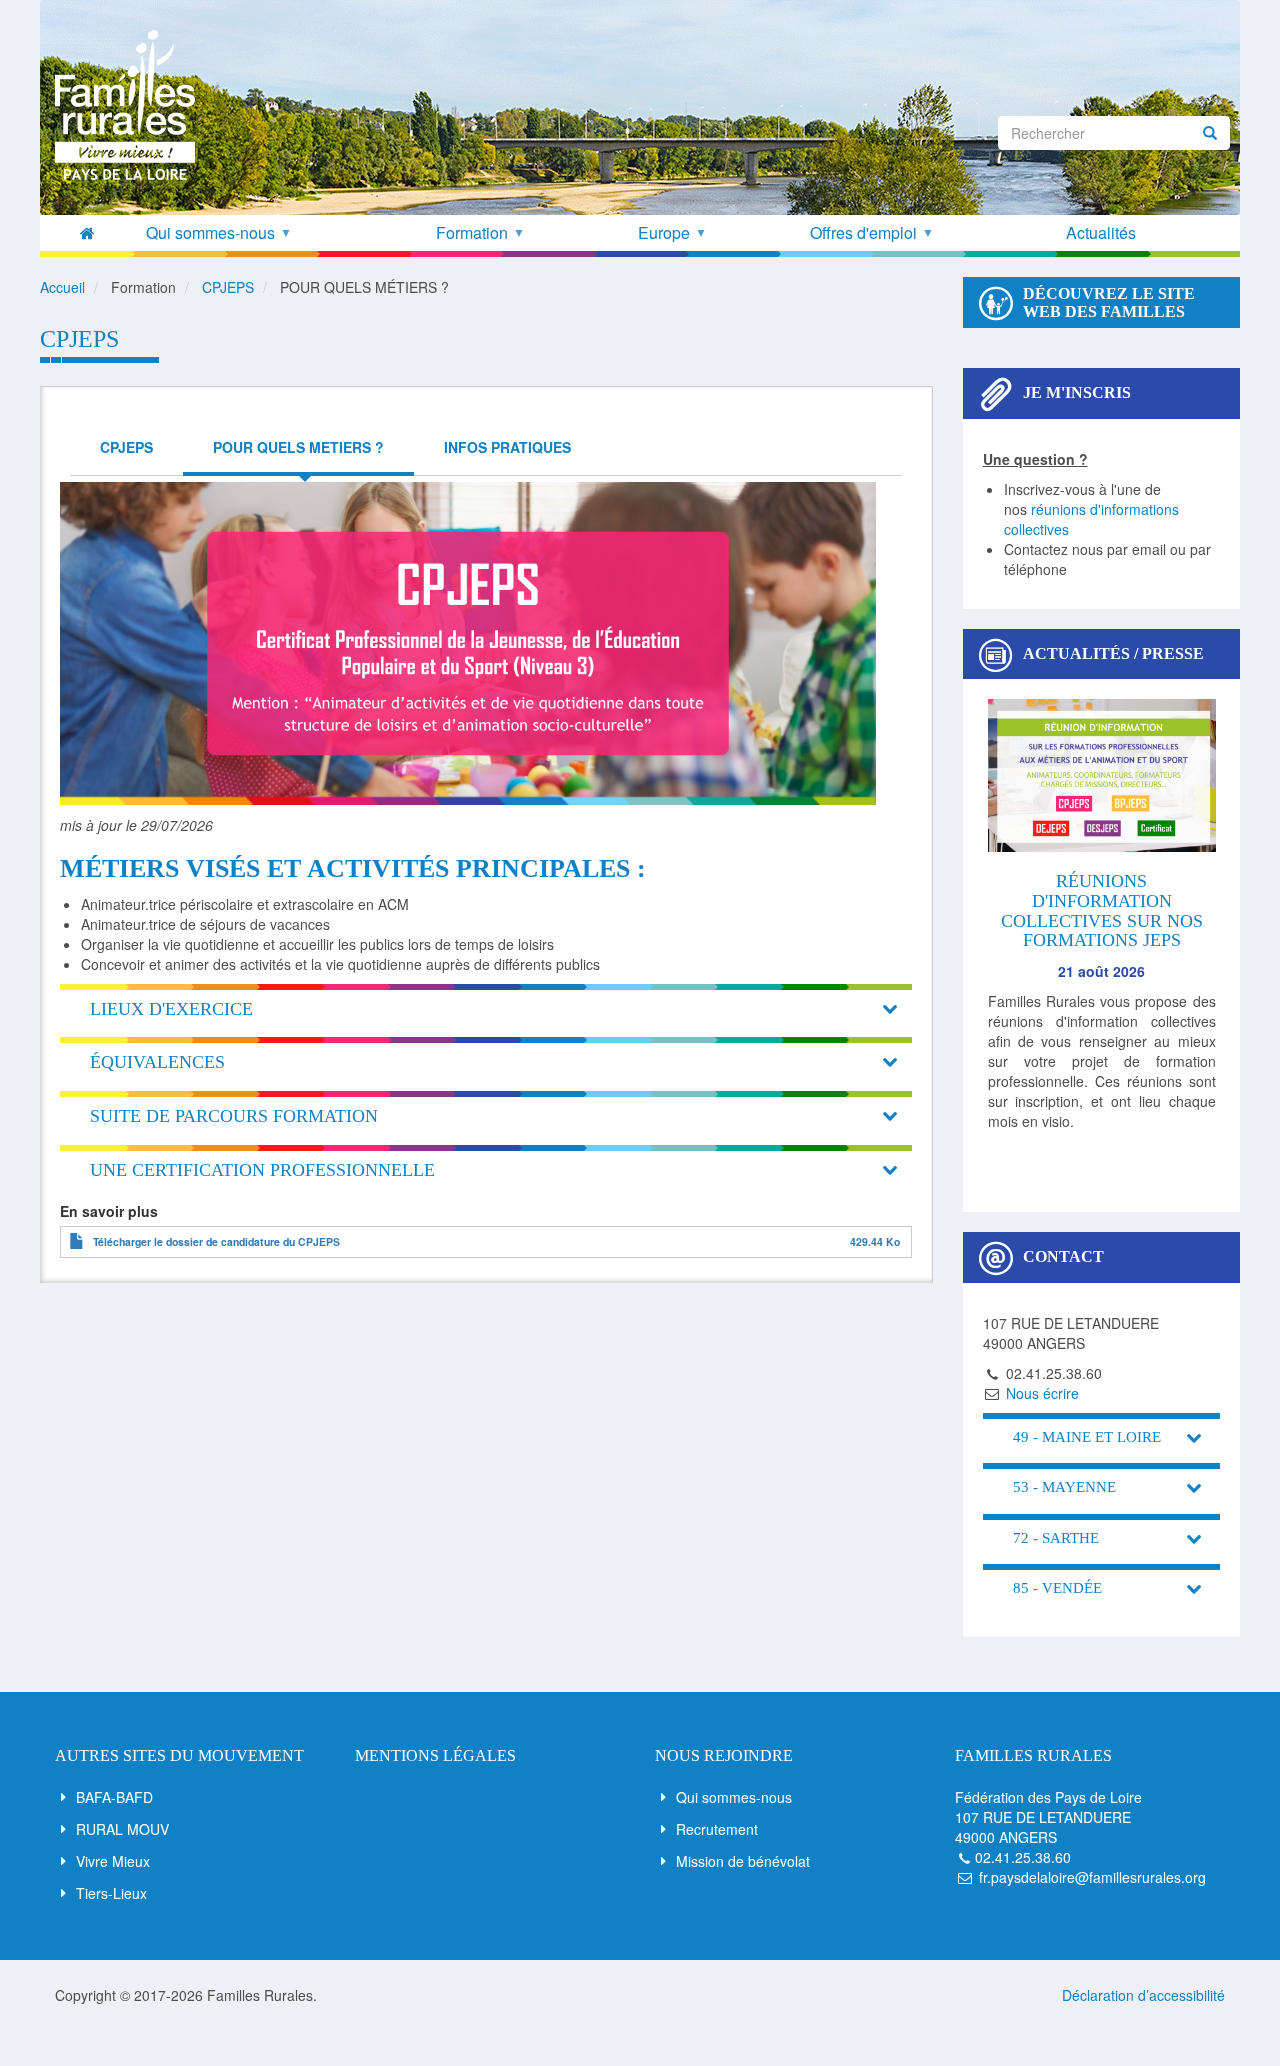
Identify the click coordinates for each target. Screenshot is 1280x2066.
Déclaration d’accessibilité (1143, 1995)
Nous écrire (1042, 1393)
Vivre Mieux (113, 1861)
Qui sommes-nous (734, 1797)
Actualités (1101, 232)
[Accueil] (132, 105)
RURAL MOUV (122, 1829)
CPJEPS (126, 447)
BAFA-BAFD (114, 1797)
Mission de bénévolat (743, 1861)
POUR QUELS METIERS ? (298, 447)
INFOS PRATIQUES (507, 447)
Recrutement (717, 1829)
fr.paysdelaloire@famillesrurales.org (1092, 1877)
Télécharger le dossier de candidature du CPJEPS (216, 1241)
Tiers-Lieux (111, 1893)
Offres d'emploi (871, 232)
